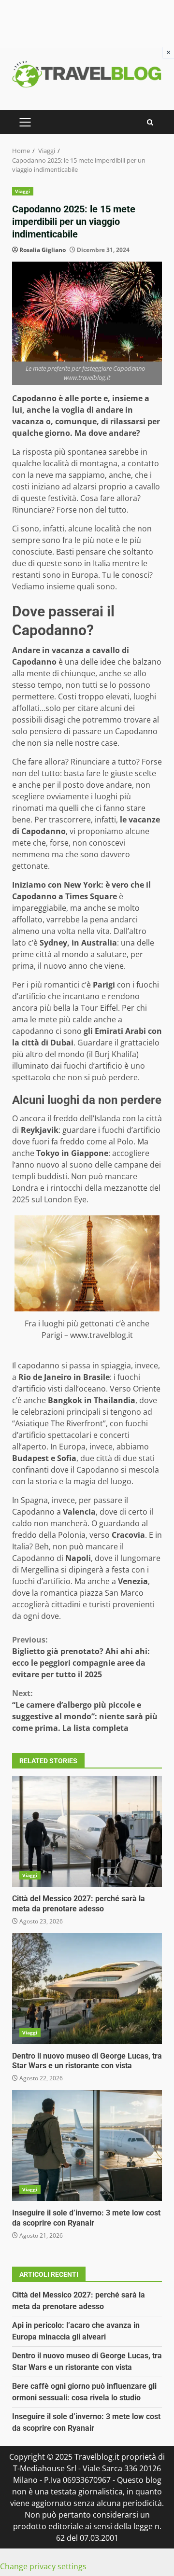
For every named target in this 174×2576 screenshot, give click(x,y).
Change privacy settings (43, 2566)
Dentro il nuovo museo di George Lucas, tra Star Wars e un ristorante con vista (87, 1989)
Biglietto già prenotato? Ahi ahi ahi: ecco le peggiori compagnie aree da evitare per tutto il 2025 (81, 1657)
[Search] (150, 122)
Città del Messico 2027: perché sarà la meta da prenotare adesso (87, 1831)
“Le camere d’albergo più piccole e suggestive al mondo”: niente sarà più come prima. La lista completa (85, 1711)
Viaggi (23, 191)
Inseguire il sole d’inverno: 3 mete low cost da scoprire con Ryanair (87, 2145)
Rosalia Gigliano (43, 250)
